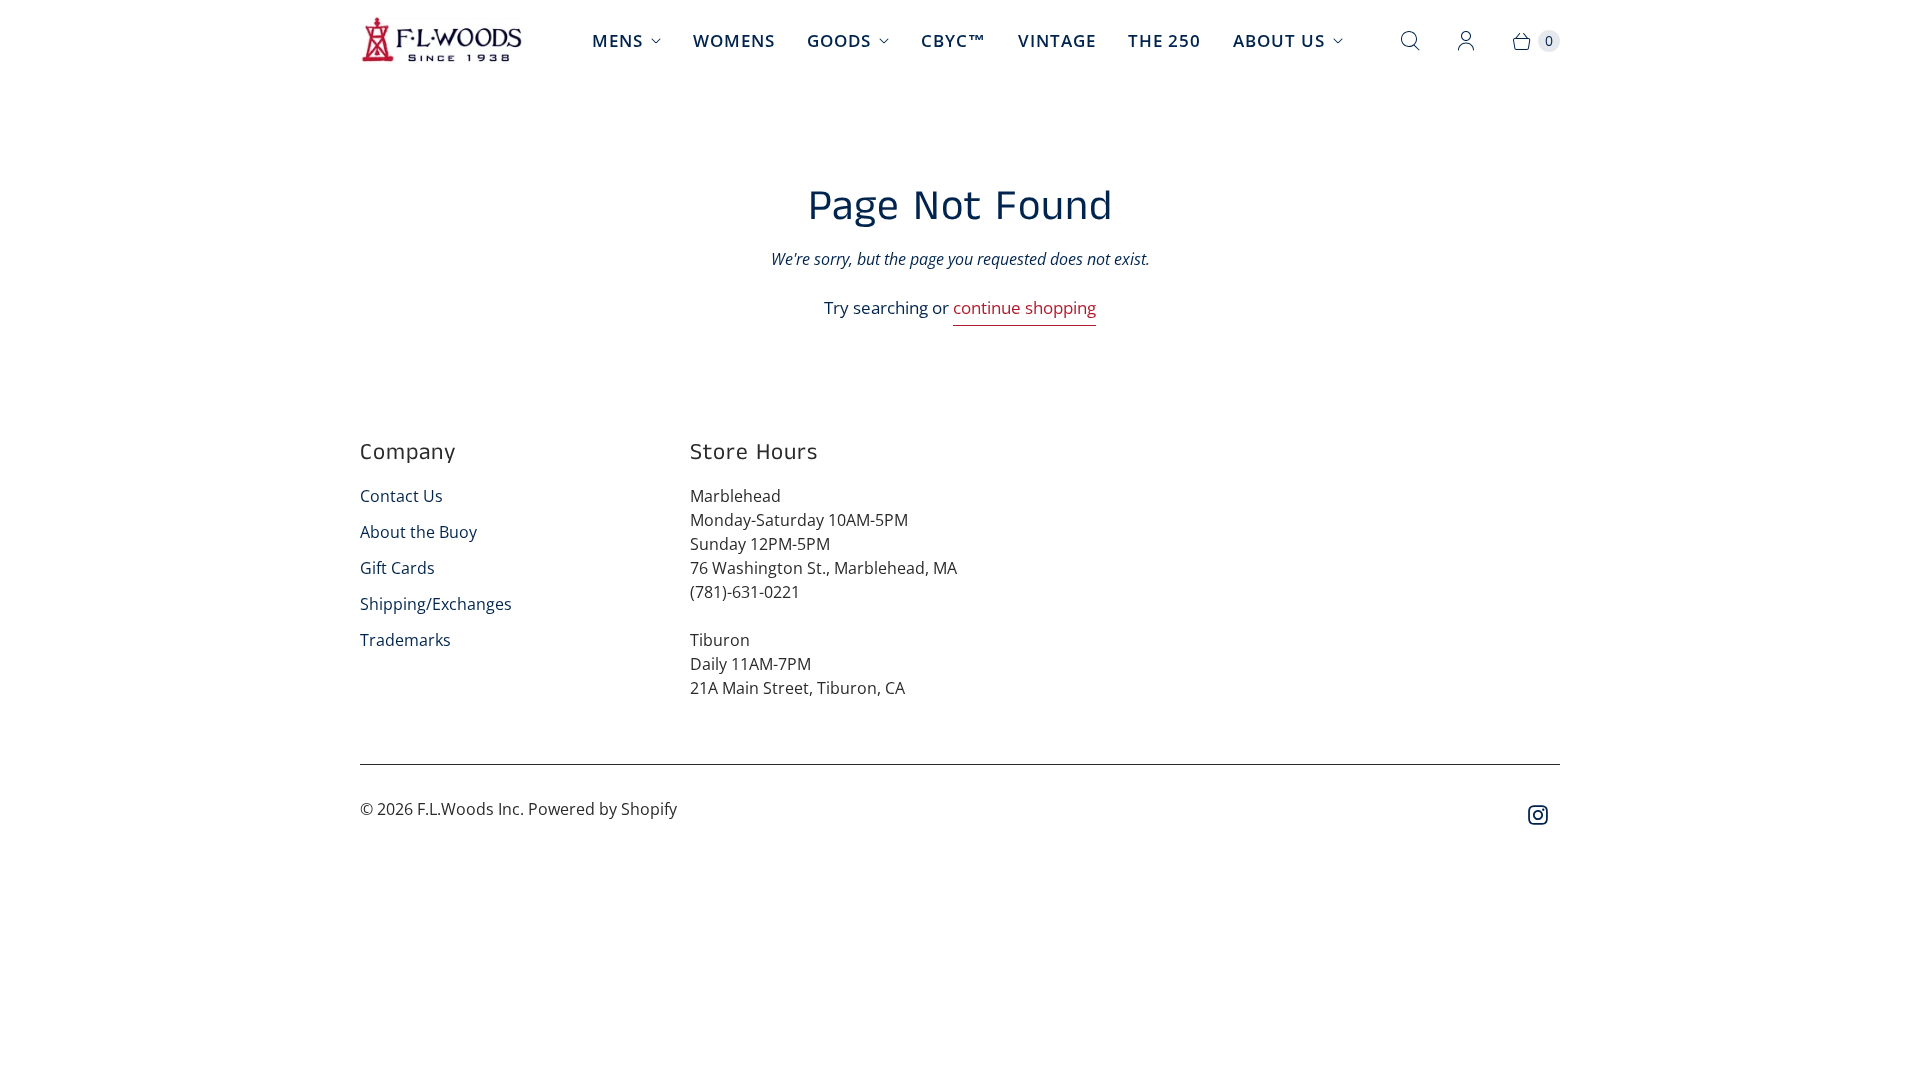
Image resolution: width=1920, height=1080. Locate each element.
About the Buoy (418, 532)
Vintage (1057, 40)
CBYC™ (953, 40)
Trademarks (405, 640)
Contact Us (401, 496)
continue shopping (1024, 307)
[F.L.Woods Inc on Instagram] (1538, 815)
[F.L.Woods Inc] (442, 41)
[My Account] (1466, 41)
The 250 (1164, 40)
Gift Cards (397, 568)
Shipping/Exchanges (436, 604)
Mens (617, 40)
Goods (839, 40)
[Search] (1410, 41)
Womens (734, 40)
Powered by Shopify (602, 809)
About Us (1279, 40)
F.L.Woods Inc (468, 809)
